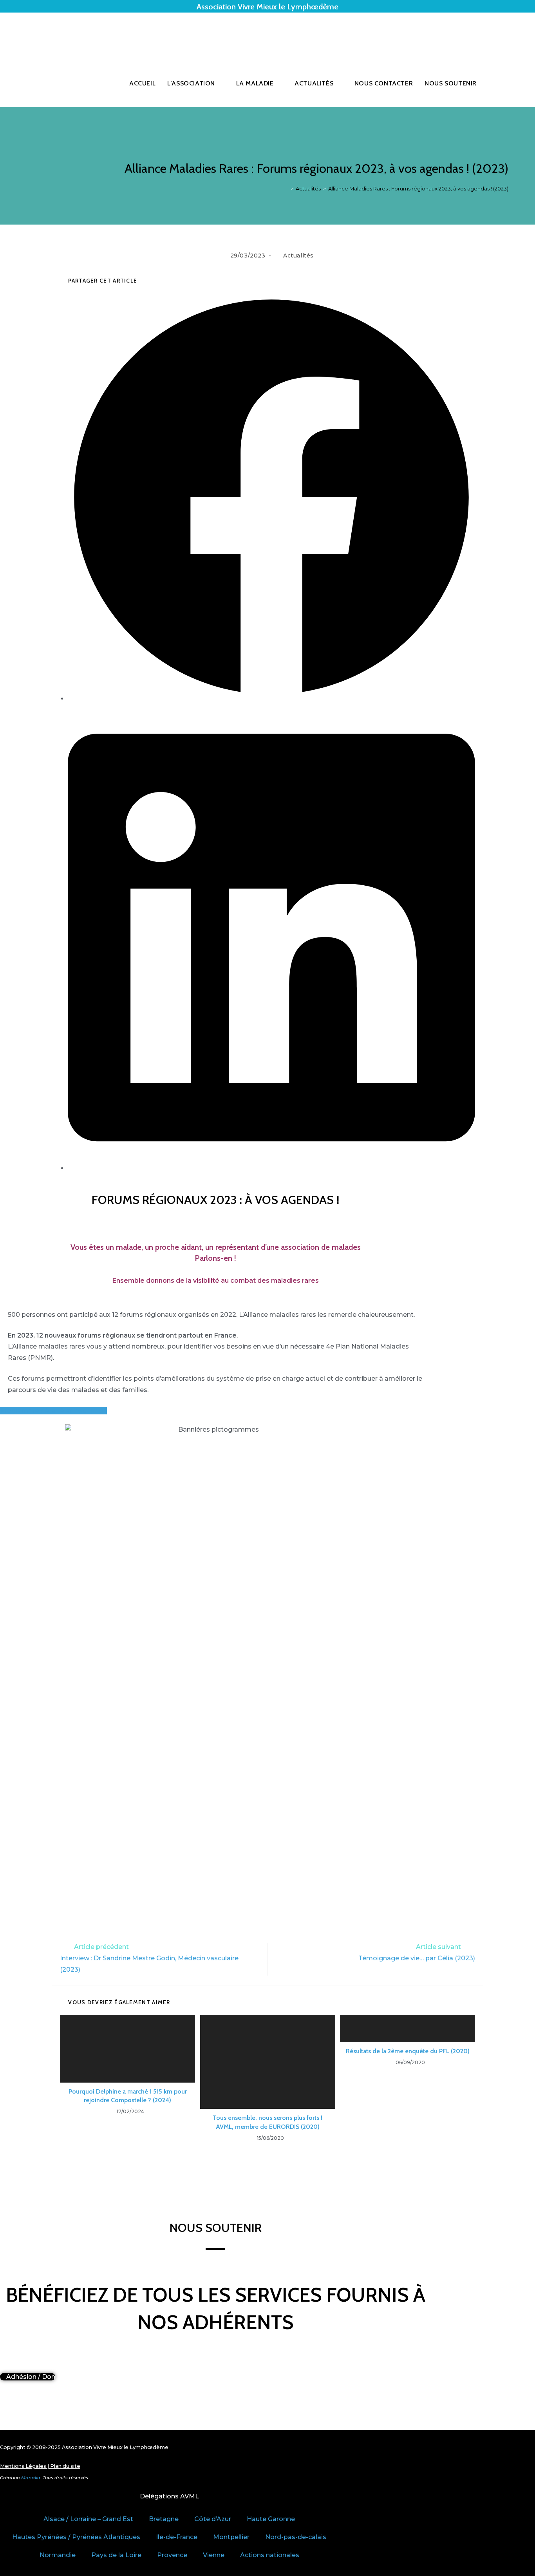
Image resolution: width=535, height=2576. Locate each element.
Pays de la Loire (116, 2555)
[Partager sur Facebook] (271, 699)
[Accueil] (286, 189)
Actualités (298, 256)
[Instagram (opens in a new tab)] (506, 36)
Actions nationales (270, 2555)
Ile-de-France (177, 2537)
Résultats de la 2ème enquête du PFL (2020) (408, 2051)
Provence (172, 2555)
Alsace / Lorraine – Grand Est (88, 2519)
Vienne (214, 2555)
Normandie (58, 2555)
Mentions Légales (23, 2466)
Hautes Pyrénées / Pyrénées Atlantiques (76, 2537)
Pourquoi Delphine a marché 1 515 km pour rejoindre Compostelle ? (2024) (128, 2096)
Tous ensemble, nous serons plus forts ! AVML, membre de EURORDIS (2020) (267, 2122)
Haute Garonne (271, 2519)
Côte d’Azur (213, 2519)
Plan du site (65, 2466)
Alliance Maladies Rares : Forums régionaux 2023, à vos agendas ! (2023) (418, 189)
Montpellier (231, 2537)
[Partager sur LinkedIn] (271, 1168)
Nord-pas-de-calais (296, 2537)
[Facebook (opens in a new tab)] (495, 36)
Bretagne (164, 2519)
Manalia (31, 2478)
